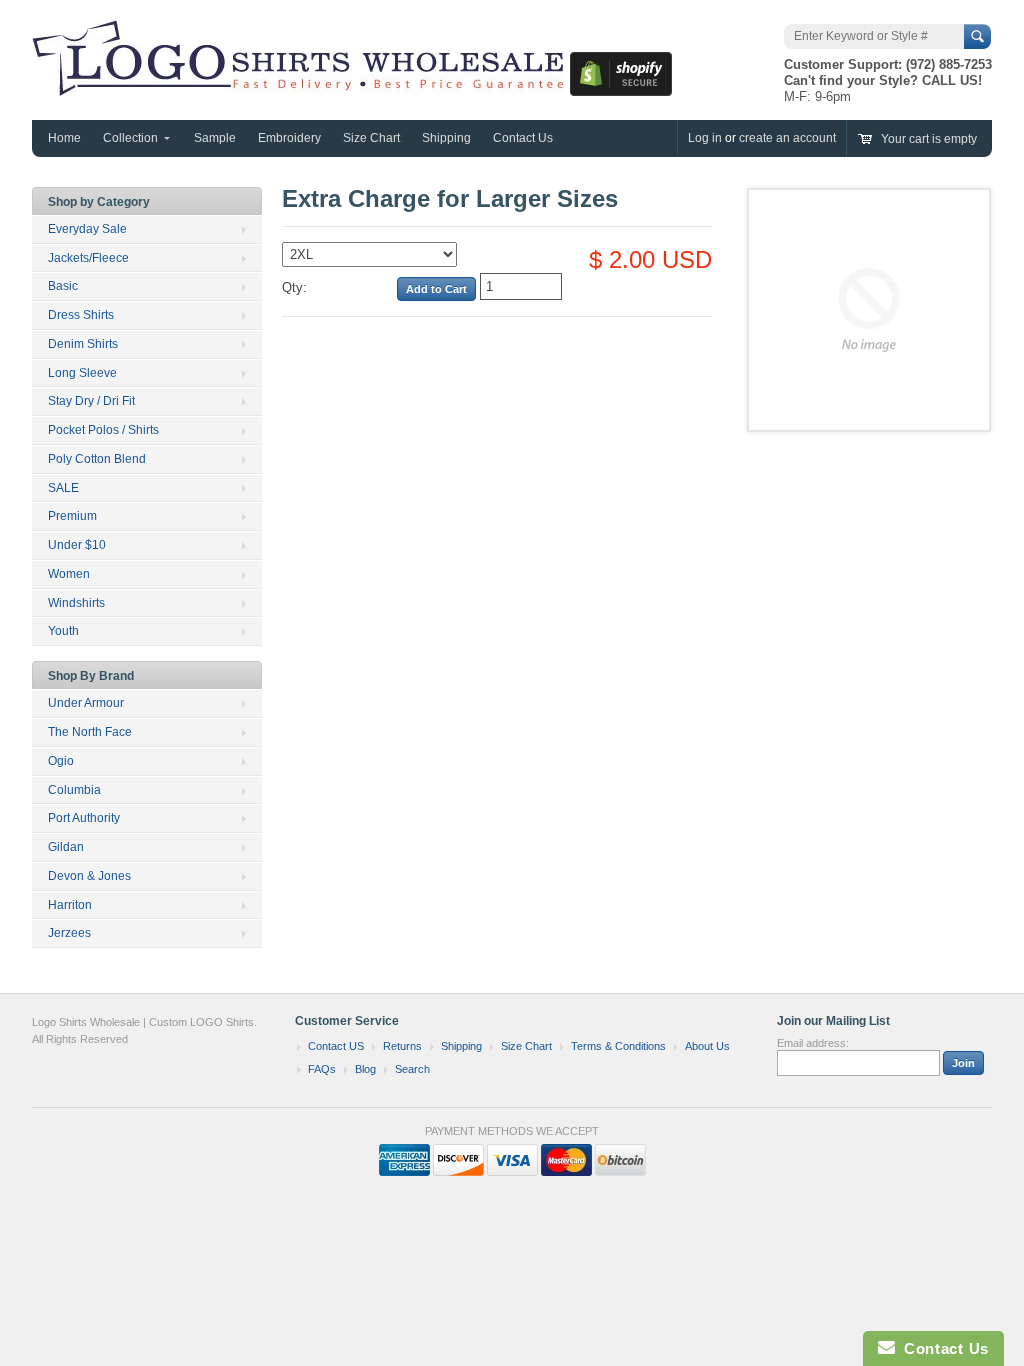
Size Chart (371, 138)
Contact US (336, 1046)
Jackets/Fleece (88, 258)
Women (69, 574)
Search (412, 1069)
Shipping (446, 138)
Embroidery (289, 138)
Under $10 (77, 545)
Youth (63, 631)
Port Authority (84, 818)
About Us (707, 1046)
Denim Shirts (83, 344)
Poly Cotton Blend (97, 459)
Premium (72, 516)
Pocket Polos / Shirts (103, 430)
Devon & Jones (89, 876)
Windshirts (76, 603)
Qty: (294, 287)
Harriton (70, 905)
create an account (787, 138)
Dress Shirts (81, 315)
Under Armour (86, 703)
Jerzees (69, 933)
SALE (63, 488)
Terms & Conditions (618, 1046)
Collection (130, 138)
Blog (365, 1069)
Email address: (813, 1043)
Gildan (66, 847)
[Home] (301, 86)
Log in (705, 138)
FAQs (322, 1069)
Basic (63, 286)
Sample (215, 138)
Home (64, 138)
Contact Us (523, 138)
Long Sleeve (82, 373)
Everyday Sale (87, 229)
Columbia (74, 790)
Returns (402, 1046)
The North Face (90, 732)
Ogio (61, 761)
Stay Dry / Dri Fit (91, 401)
